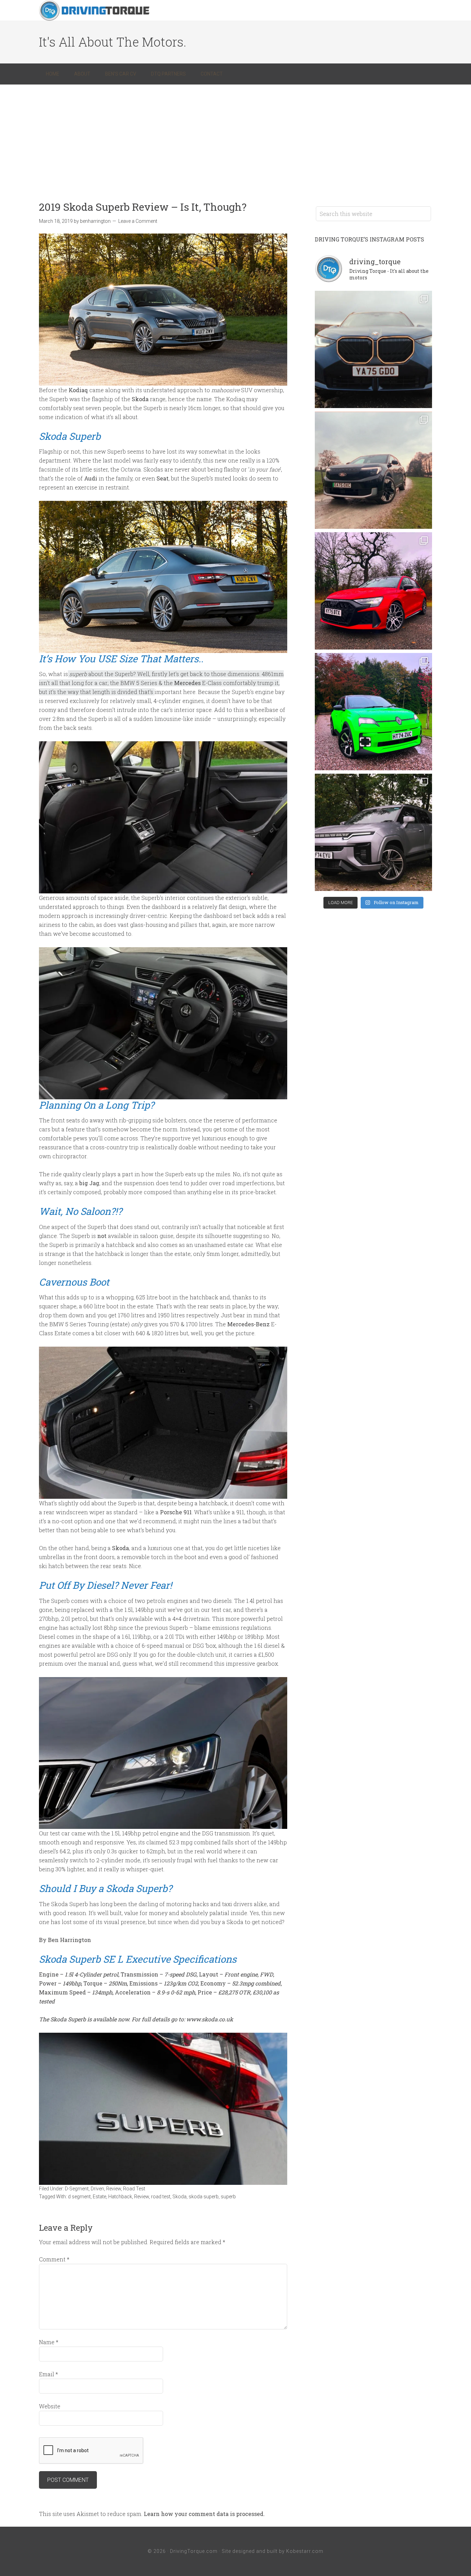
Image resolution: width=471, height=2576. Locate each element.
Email (48, 2374)
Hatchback (120, 2197)
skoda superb (204, 2197)
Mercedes (187, 683)
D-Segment (77, 2189)
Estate (99, 2197)
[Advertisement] (235, 136)
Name (49, 2342)
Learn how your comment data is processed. (204, 2514)
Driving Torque (94, 10)
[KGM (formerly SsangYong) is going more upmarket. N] (373, 832)
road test (161, 2197)
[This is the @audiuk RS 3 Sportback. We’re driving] (373, 591)
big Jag (89, 1183)
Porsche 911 (176, 1512)
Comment (54, 2259)
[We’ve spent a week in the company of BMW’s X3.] (373, 349)
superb (228, 2197)
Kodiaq (78, 390)
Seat (163, 478)
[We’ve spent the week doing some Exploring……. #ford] (373, 470)
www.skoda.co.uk (210, 2019)
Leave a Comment (138, 221)
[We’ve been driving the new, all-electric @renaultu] (373, 712)
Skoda (140, 399)
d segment (79, 2197)
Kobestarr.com (305, 2551)
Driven (97, 2189)
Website (50, 2406)
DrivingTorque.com (194, 2551)
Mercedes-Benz (248, 1324)
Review (114, 2189)
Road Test (134, 2189)
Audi (91, 478)
